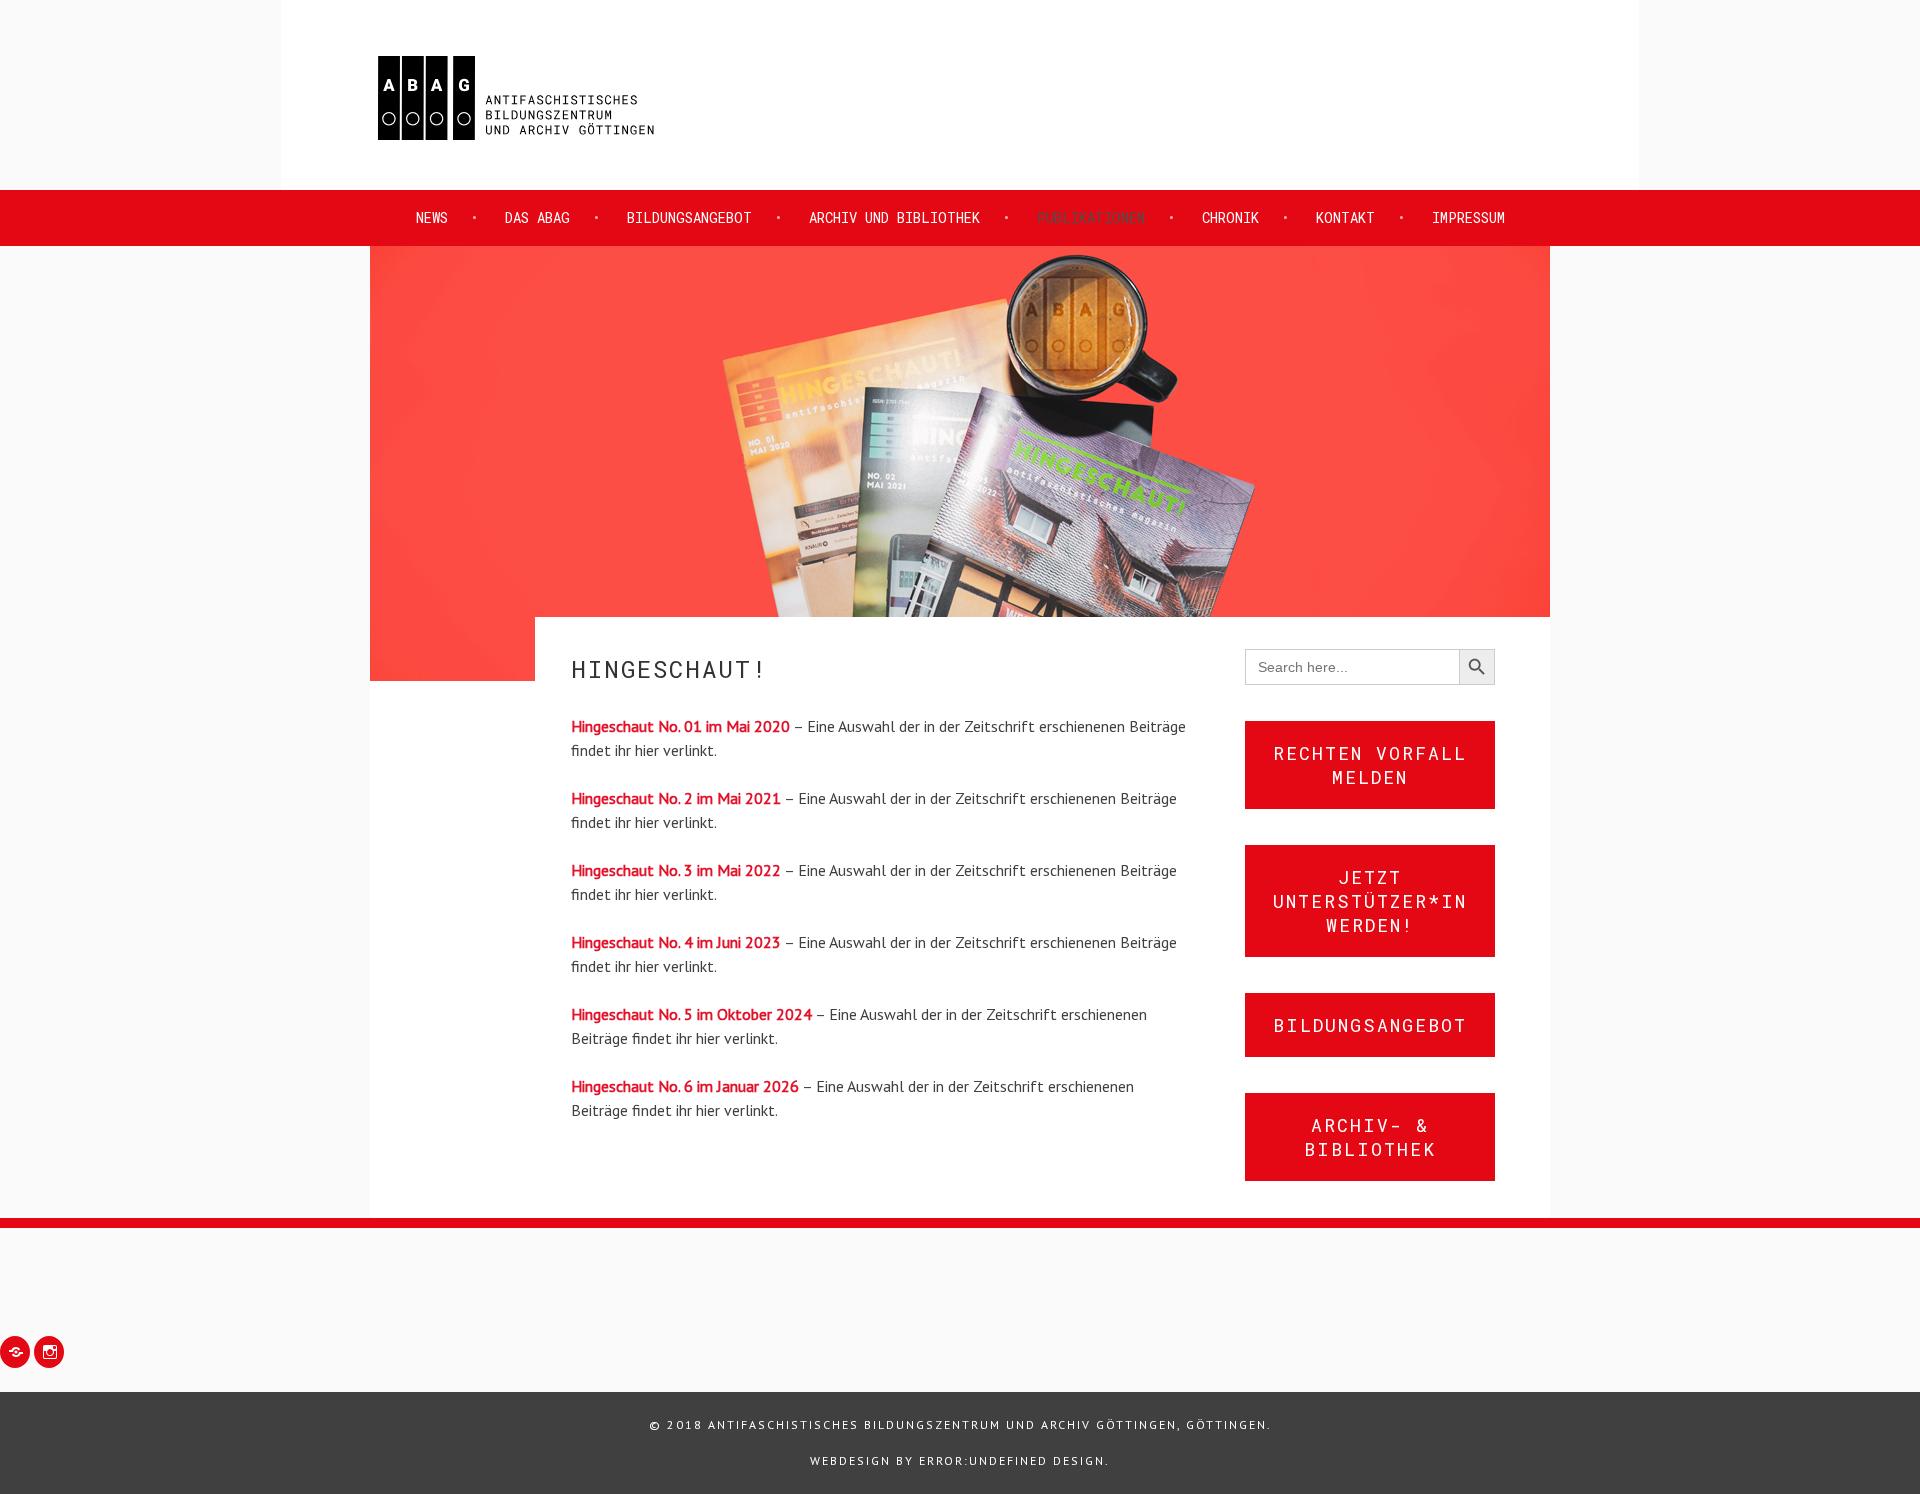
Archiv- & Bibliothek (1370, 1137)
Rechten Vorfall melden (1370, 765)
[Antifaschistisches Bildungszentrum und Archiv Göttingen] (516, 142)
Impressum (1468, 217)
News (432, 217)
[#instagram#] (49, 1352)
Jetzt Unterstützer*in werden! (1370, 901)
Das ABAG (537, 217)
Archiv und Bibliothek (894, 217)
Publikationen (1091, 217)
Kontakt (1345, 217)
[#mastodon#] (15, 1352)
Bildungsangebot (689, 217)
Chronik (1230, 217)
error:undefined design (1012, 1460)
